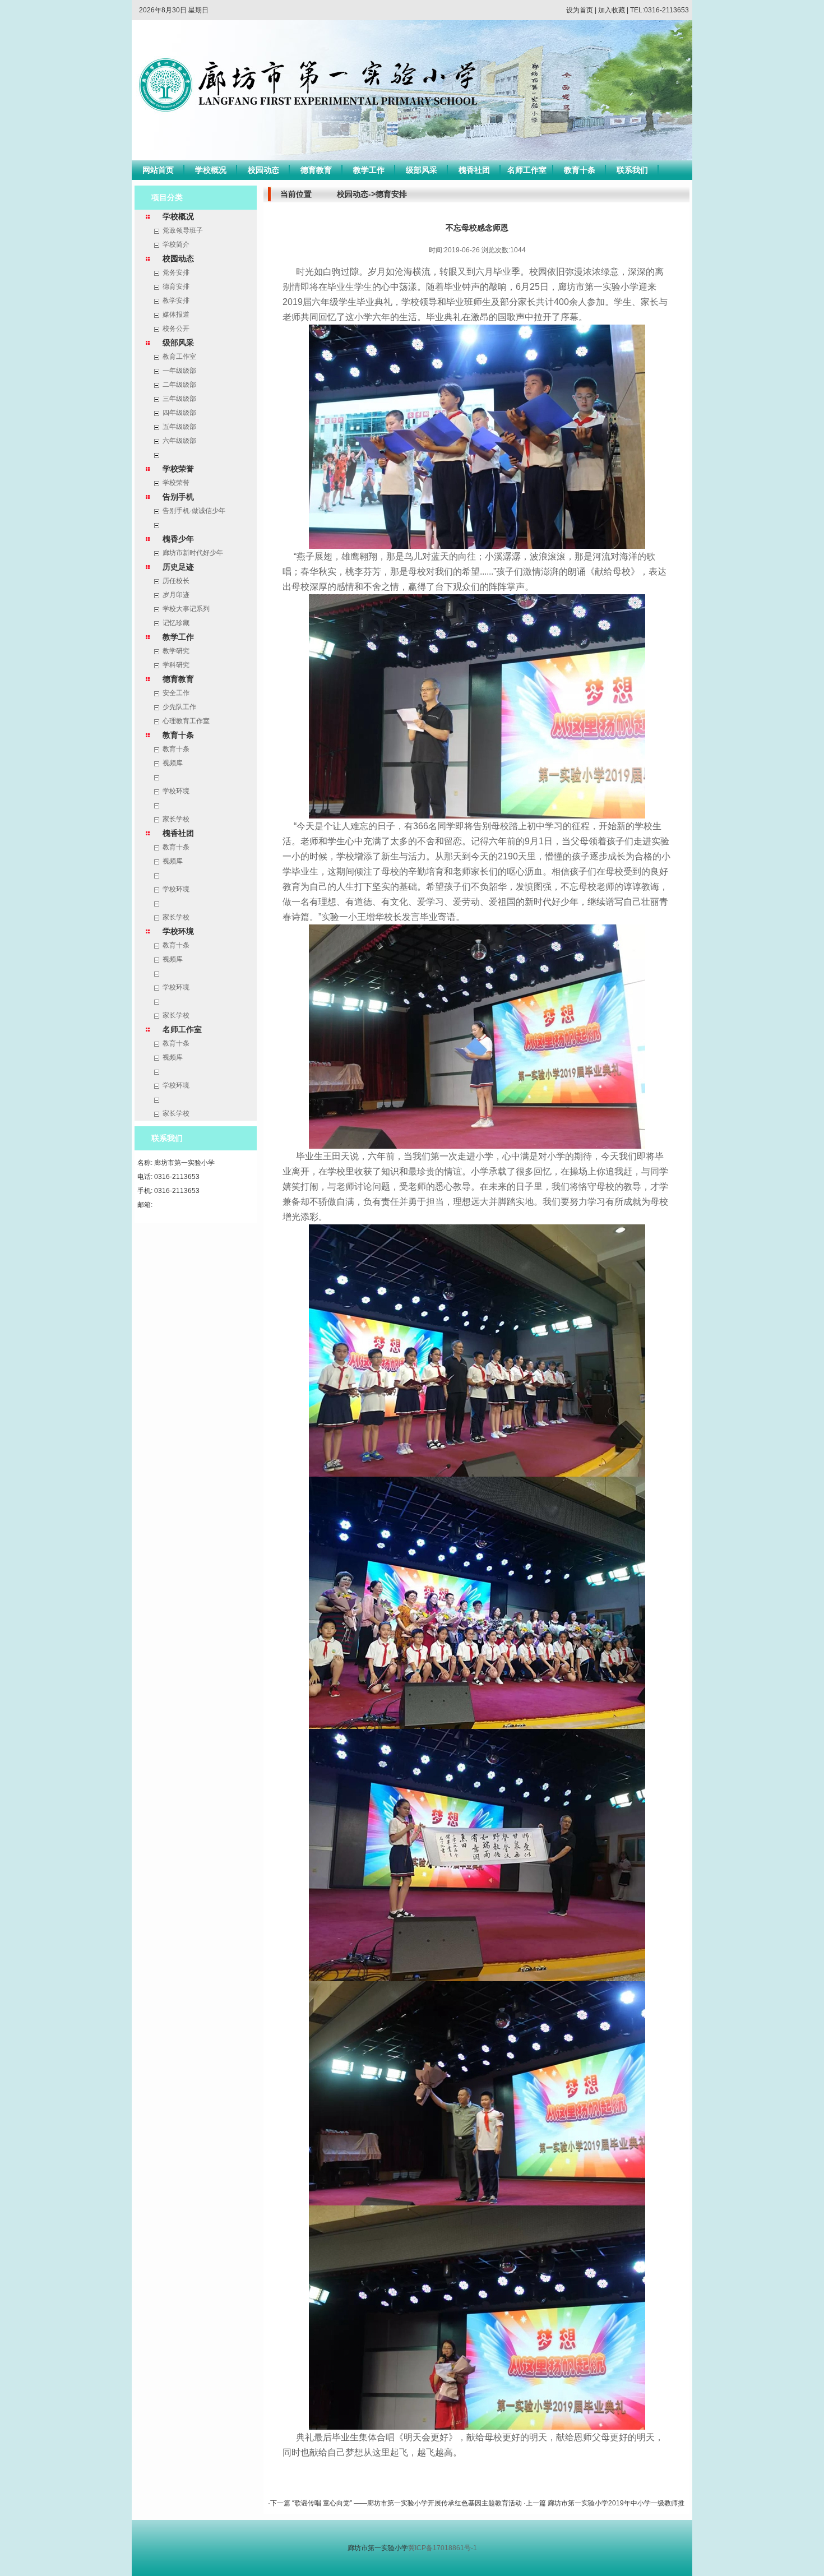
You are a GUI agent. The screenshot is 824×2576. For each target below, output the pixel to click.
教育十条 (580, 170)
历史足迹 (178, 567)
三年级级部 (179, 399)
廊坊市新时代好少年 (193, 553)
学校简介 (176, 244)
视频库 (173, 763)
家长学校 (176, 819)
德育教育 (316, 170)
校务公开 (176, 329)
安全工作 (176, 693)
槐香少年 (178, 539)
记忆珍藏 (176, 623)
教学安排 (176, 300)
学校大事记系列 (186, 609)
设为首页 (580, 10)
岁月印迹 (176, 595)
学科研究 (176, 665)
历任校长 (176, 581)
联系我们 (632, 170)
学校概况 (211, 170)
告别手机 (178, 497)
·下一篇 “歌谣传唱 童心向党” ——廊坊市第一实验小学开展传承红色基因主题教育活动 (396, 2503)
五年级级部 (179, 427)
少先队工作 (179, 707)
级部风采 (422, 170)
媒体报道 (176, 315)
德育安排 (176, 286)
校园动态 (263, 170)
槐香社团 (474, 170)
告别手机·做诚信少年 (194, 511)
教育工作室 (179, 357)
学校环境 (176, 791)
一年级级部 (179, 371)
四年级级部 (179, 413)
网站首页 (158, 170)
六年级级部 (179, 441)
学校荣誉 (178, 469)
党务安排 (176, 272)
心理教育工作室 (186, 721)
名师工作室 (527, 170)
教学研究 (176, 651)
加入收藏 (612, 10)
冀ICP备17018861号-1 (443, 2548)
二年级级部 (179, 385)
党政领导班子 (183, 230)
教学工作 (369, 170)
